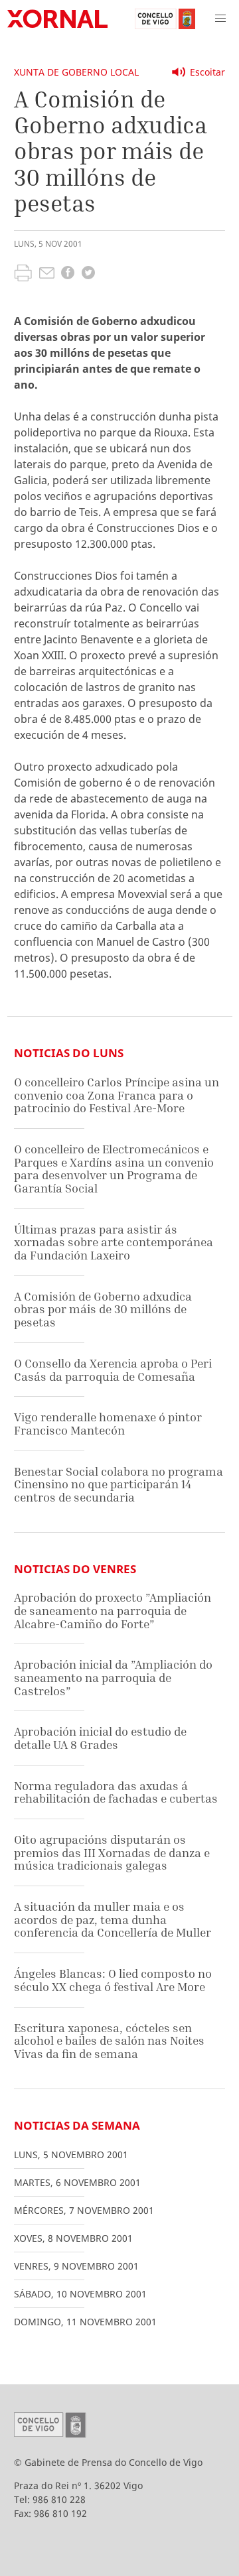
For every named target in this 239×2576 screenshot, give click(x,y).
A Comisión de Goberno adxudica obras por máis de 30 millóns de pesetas (103, 1309)
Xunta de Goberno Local (76, 72)
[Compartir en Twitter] (88, 274)
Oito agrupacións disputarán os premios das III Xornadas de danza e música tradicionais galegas (112, 1852)
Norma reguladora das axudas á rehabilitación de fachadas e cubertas (116, 1792)
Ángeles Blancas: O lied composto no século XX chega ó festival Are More (113, 1980)
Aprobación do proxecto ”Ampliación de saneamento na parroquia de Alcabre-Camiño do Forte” (113, 1610)
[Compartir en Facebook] (68, 274)
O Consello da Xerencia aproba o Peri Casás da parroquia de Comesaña (113, 1370)
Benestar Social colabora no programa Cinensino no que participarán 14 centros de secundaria (119, 1484)
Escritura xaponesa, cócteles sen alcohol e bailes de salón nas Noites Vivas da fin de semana (109, 2041)
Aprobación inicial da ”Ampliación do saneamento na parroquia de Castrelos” (113, 1677)
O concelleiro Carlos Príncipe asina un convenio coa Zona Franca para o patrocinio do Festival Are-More (117, 1095)
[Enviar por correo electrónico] (47, 275)
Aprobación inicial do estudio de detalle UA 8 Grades (100, 1738)
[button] (220, 19)
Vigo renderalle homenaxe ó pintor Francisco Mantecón (108, 1424)
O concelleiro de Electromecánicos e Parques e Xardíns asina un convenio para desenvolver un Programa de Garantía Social (114, 1169)
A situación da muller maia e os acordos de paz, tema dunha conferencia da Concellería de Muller (113, 1919)
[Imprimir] (23, 275)
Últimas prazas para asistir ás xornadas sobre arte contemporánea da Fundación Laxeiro (114, 1242)
